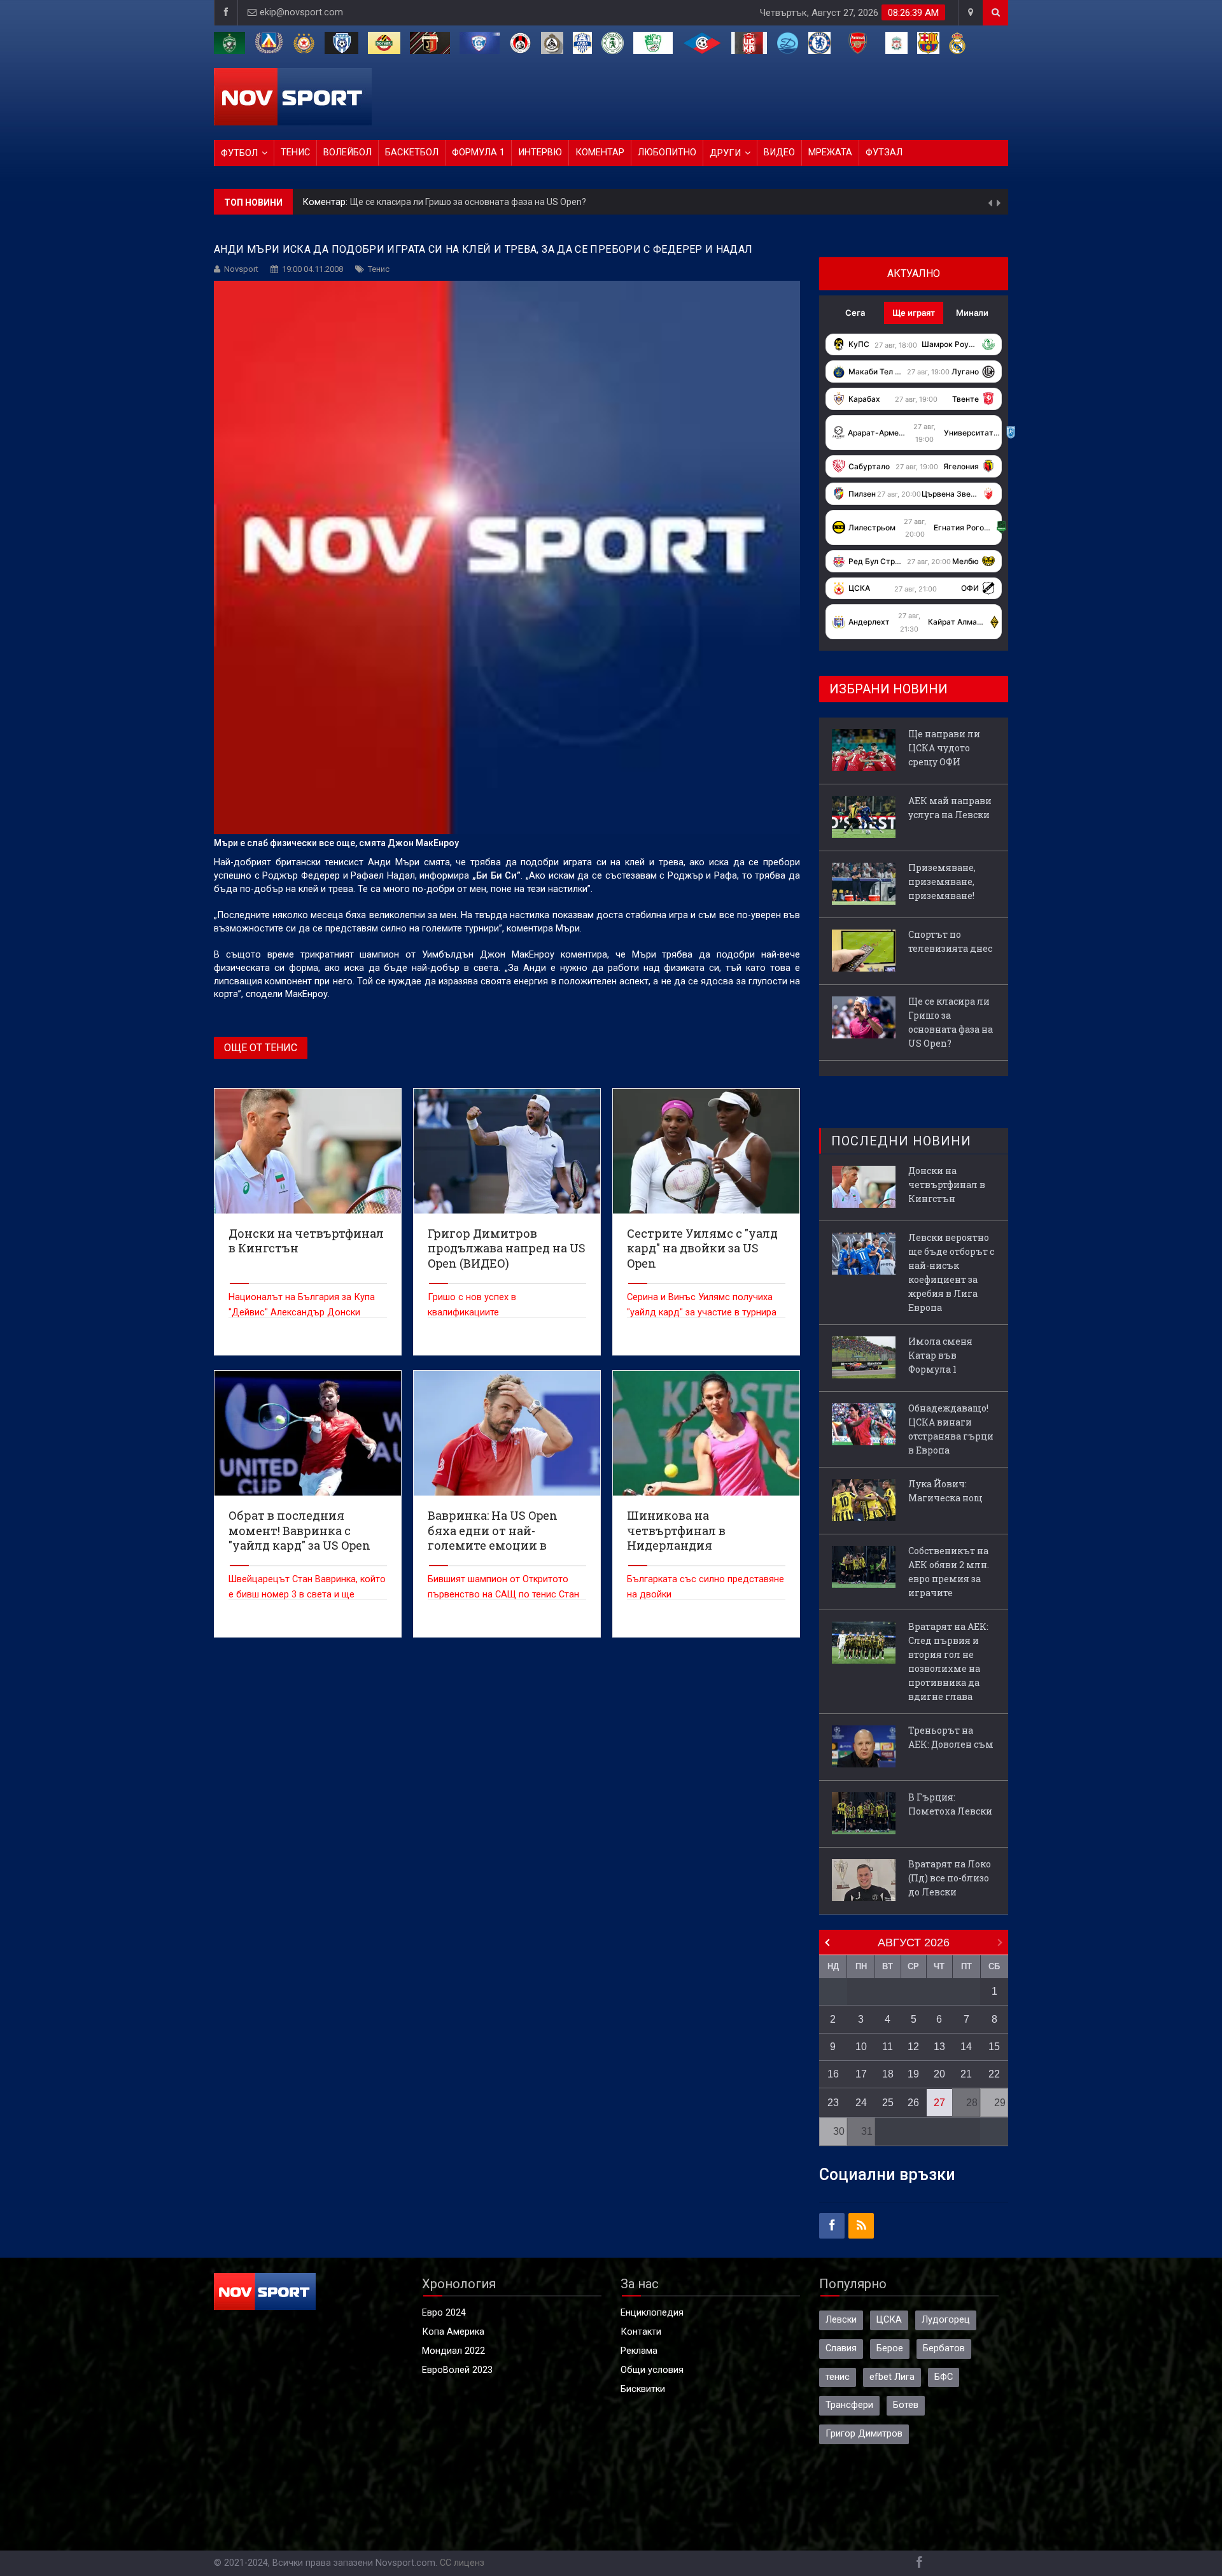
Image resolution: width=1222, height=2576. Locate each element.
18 (888, 2074)
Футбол (239, 153)
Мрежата (830, 152)
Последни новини (901, 1141)
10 (861, 2047)
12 (913, 2047)
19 (913, 2074)
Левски (841, 2320)
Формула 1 (478, 152)
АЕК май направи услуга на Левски (950, 808)
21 (966, 2074)
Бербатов (944, 2348)
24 (861, 2103)
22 (994, 2074)
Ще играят (914, 313)
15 (994, 2047)
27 (939, 2103)
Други (725, 153)
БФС (944, 2377)
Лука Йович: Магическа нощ (945, 1491)
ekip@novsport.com (301, 12)
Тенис (295, 152)
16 (833, 2074)
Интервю (540, 152)
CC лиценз (462, 2563)
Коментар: (326, 202)
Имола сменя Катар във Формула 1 (940, 1355)
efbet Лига (892, 2377)
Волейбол (348, 152)
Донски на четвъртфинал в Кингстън (947, 1185)
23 (833, 2103)
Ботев (906, 2405)
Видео (779, 152)
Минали (972, 313)
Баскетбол (412, 152)
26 (913, 2103)
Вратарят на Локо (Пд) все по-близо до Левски (950, 1878)
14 (966, 2047)
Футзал (884, 152)
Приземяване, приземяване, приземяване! (942, 881)
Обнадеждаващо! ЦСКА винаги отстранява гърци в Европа (951, 1429)
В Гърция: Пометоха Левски (950, 1804)
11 (888, 2047)
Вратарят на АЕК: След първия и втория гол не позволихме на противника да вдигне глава (948, 1661)
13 (939, 2047)
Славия (841, 2348)
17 (861, 2074)
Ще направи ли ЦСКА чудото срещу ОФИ (944, 748)
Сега (855, 313)
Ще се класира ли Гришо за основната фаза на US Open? (468, 202)
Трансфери (849, 2405)
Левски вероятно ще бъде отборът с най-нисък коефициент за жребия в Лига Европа (951, 1272)
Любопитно (667, 152)
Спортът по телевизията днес (950, 941)
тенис (838, 2377)
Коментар (600, 152)
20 (939, 2074)
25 (888, 2103)
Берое (890, 2348)
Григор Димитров (864, 2434)
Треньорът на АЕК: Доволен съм (951, 1737)
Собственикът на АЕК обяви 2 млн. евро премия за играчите (949, 1572)
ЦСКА (889, 2320)
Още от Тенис (261, 1048)
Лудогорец (946, 2320)
